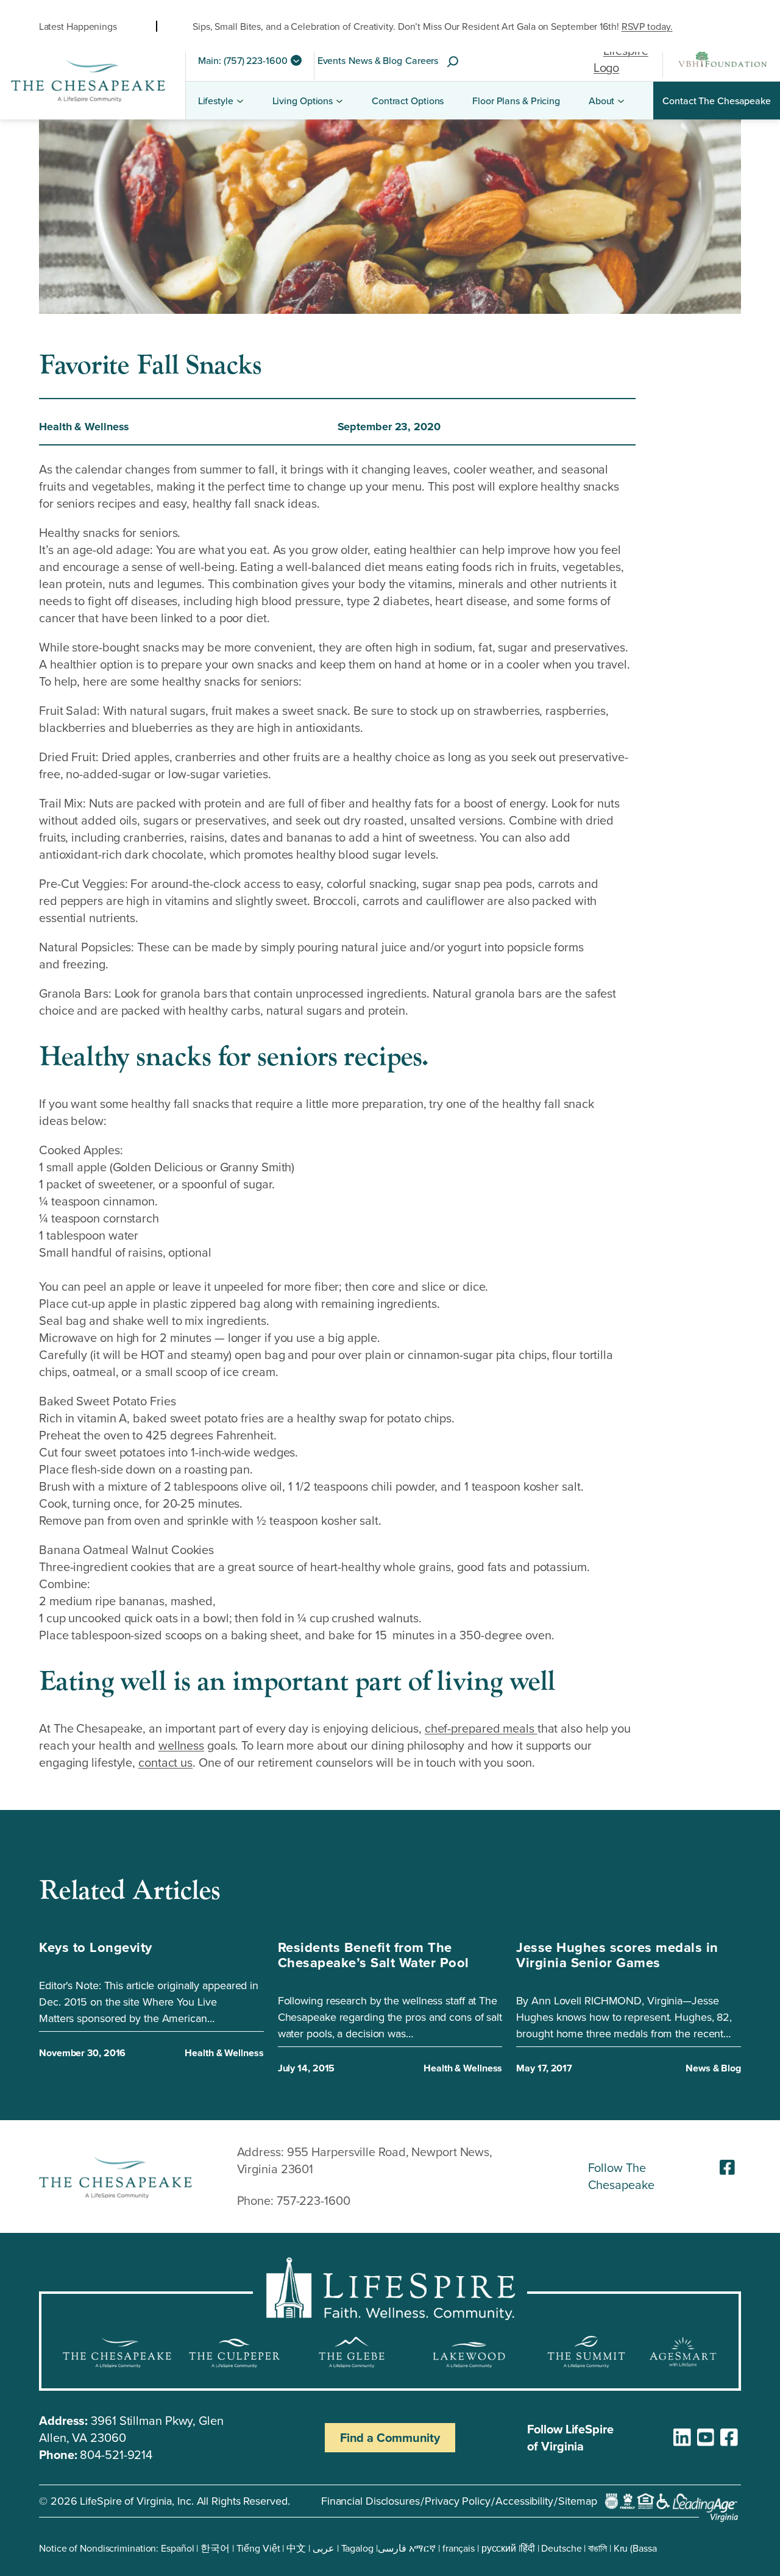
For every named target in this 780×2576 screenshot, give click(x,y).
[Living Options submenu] (339, 101)
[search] (453, 62)
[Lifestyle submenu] (240, 101)
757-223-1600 (314, 2200)
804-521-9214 (116, 2454)
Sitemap (577, 2501)
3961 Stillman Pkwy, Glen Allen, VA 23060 (131, 2429)
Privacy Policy (458, 2501)
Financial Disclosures (370, 2501)
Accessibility (524, 2501)
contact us (165, 1762)
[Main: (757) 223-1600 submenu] (296, 60)
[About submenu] (621, 101)
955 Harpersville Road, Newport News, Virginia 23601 (365, 2160)
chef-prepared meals (481, 1728)
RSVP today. (647, 26)
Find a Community (390, 2437)
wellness (181, 1745)
